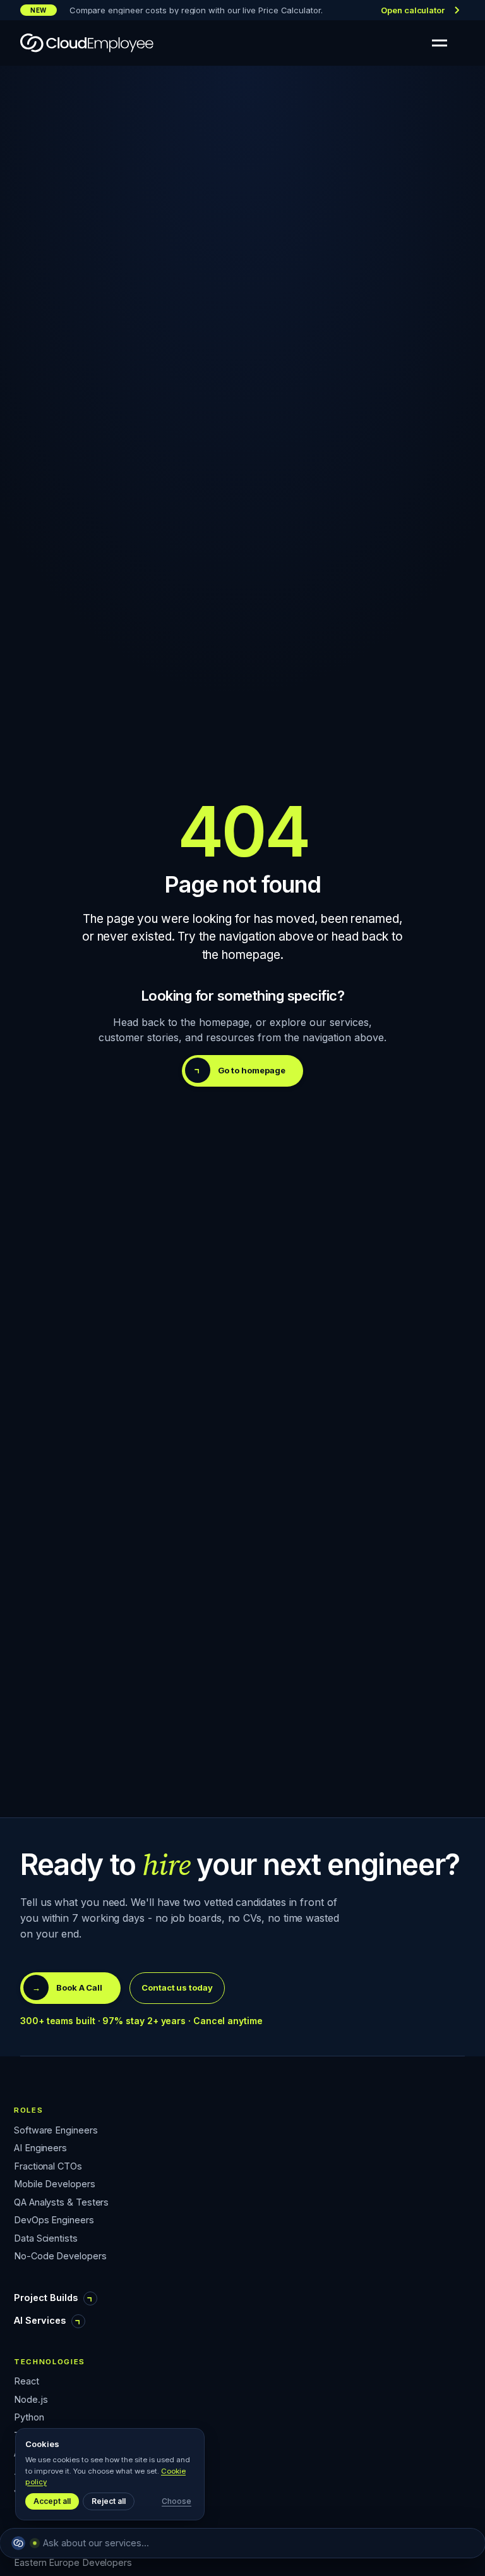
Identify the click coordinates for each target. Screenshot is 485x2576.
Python (29, 2418)
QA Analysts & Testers (61, 2203)
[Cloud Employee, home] (87, 43)
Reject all (109, 2501)
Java (24, 2490)
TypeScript (37, 2436)
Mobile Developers (55, 2184)
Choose (177, 2501)
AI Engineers (40, 2148)
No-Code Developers (60, 2256)
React (27, 2382)
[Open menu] (440, 43)
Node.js (31, 2400)
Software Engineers (56, 2131)
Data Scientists (46, 2239)
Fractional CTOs (48, 2167)
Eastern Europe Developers (73, 2563)
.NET (25, 2472)
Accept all (52, 2501)
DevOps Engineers (54, 2220)
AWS (24, 2454)
